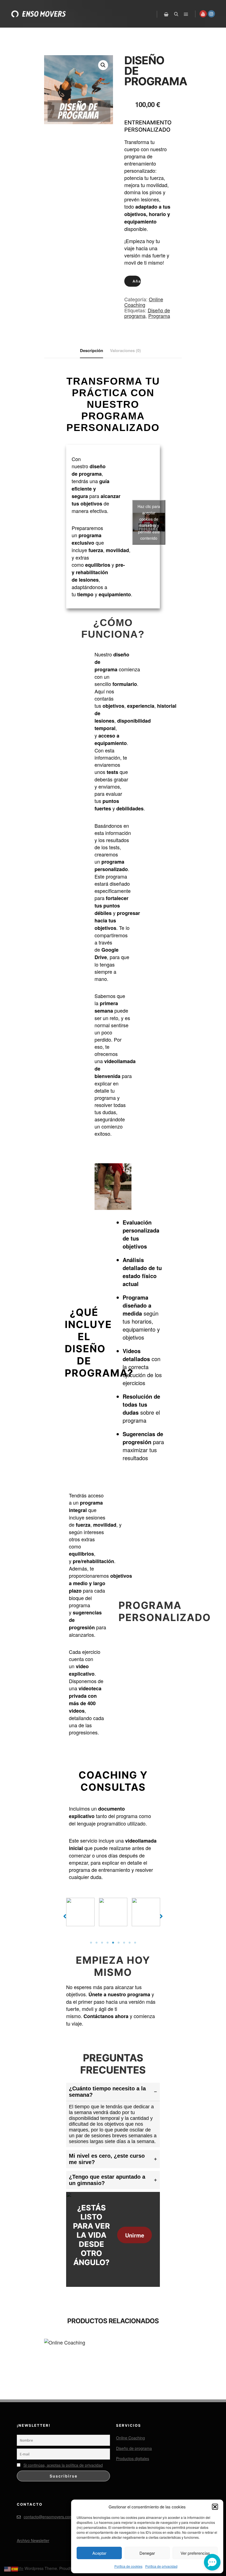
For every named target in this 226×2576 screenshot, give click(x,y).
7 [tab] (124, 1943)
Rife (20, 2568)
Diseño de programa (134, 2448)
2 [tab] (96, 1943)
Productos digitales (133, 2458)
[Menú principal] (186, 14)
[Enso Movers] (39, 14)
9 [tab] (135, 1943)
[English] (8, 2568)
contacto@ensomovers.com (48, 2517)
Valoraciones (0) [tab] (125, 350)
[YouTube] (203, 14)
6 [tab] (119, 1943)
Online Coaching (144, 302)
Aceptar (99, 2553)
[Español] (15, 2568)
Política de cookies (128, 2566)
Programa (159, 316)
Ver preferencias (195, 2553)
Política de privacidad (161, 2566)
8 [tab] (130, 1943)
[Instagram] (211, 14)
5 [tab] (113, 1943)
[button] (215, 2507)
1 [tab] (91, 1943)
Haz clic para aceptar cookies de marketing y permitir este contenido (149, 522)
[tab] (113, 2115)
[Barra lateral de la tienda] (166, 14)
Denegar (147, 2553)
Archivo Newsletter (33, 2540)
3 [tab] (102, 1943)
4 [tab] (107, 1943)
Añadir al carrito (137, 281)
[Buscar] (176, 14)
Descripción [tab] (92, 350)
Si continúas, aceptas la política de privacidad (63, 2465)
